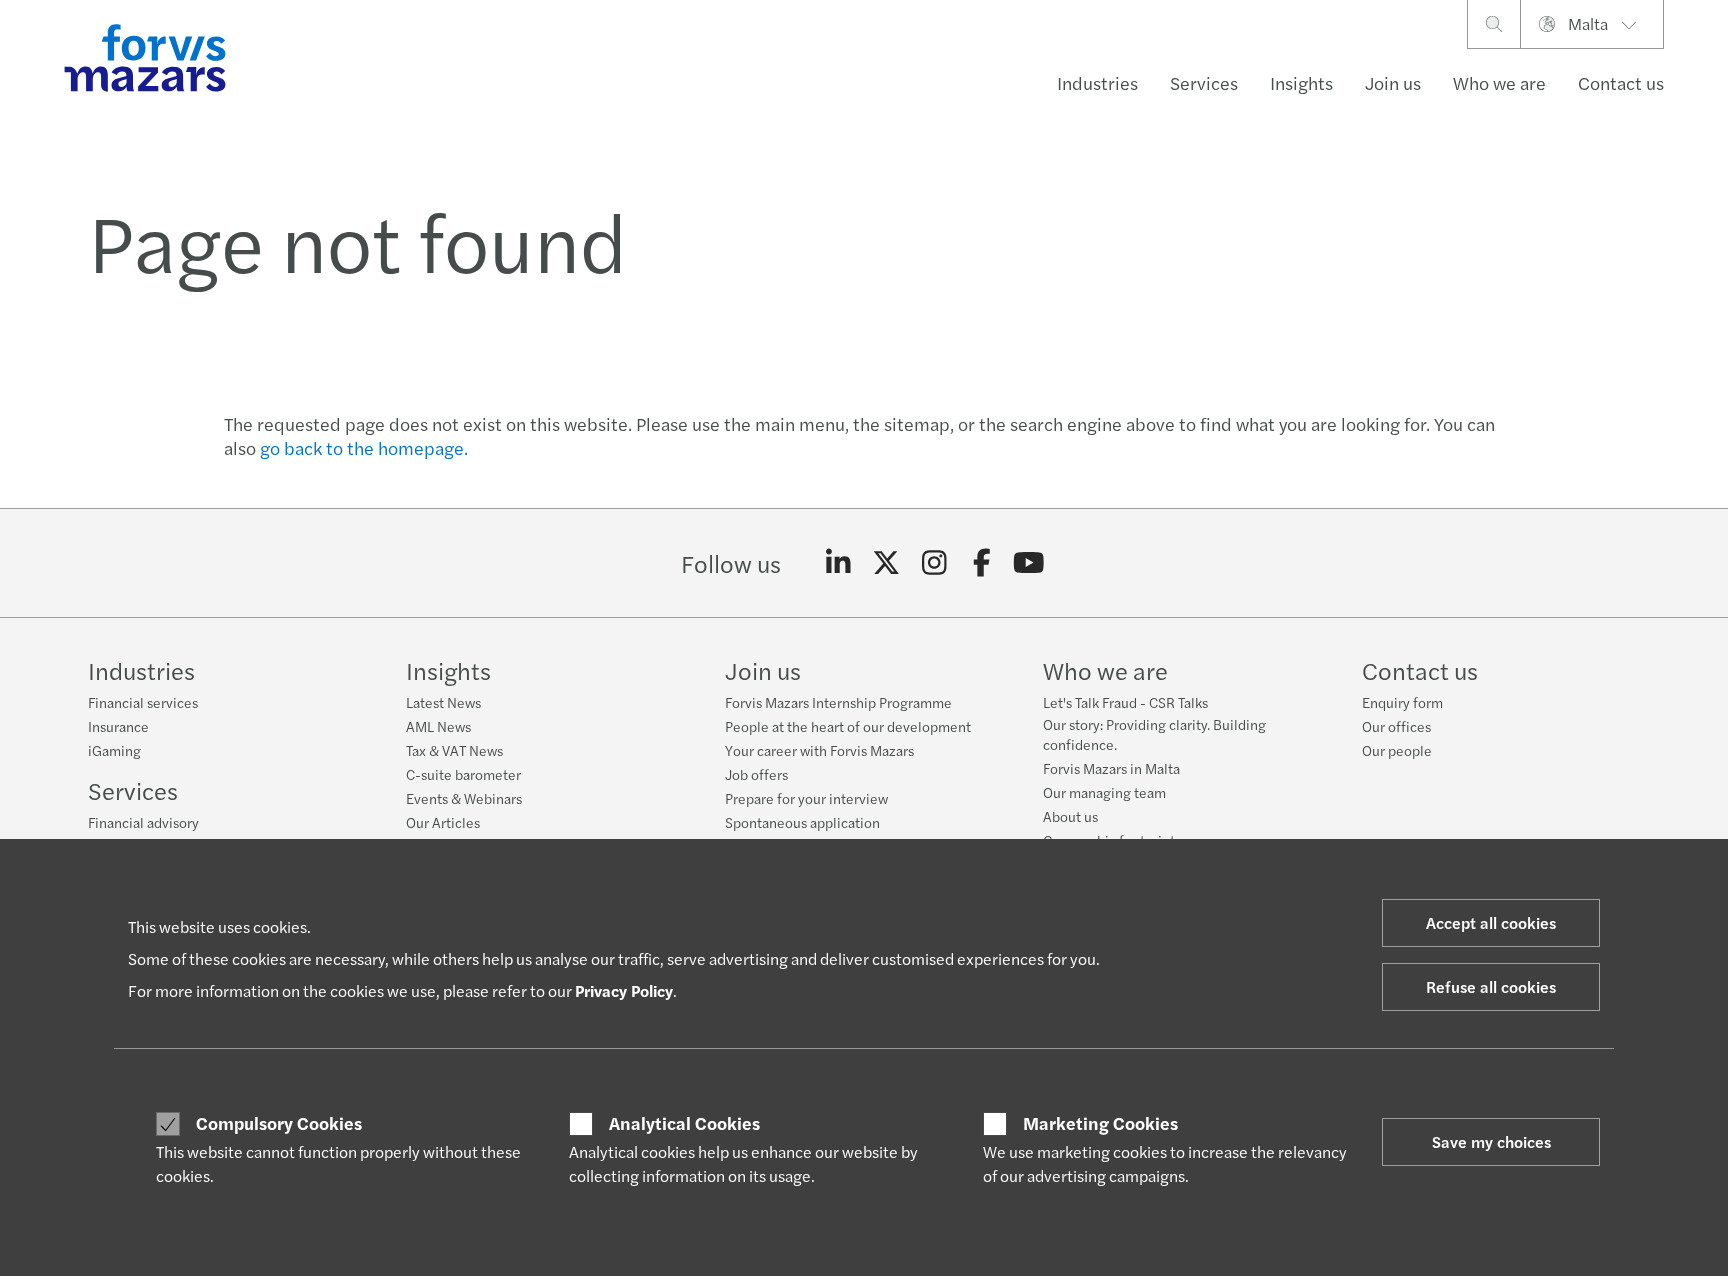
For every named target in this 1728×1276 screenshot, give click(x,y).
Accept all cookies (1491, 922)
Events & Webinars (464, 798)
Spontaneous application (802, 822)
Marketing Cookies (1100, 1123)
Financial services (143, 702)
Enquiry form (1402, 702)
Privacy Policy (624, 990)
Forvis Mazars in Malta (1111, 768)
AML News (438, 726)
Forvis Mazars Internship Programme (838, 702)
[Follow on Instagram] (934, 563)
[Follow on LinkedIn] (838, 563)
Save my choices (1491, 1141)
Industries (1097, 82)
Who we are (1499, 82)
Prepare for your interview (806, 798)
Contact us (1621, 82)
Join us (1393, 82)
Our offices (1396, 726)
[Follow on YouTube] (1029, 563)
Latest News (443, 702)
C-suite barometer (463, 774)
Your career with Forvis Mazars (819, 750)
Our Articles (443, 822)
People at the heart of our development (848, 726)
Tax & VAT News (454, 750)
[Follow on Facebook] (981, 563)
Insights (1301, 82)
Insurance (118, 726)
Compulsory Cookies (279, 1123)
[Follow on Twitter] (886, 563)
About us (1070, 816)
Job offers (756, 774)
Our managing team (1104, 792)
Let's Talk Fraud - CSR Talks (1125, 702)
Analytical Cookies (684, 1123)
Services (1204, 82)
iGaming (114, 750)
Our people (1397, 750)
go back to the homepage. (364, 447)
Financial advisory (143, 822)
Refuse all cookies (1491, 986)
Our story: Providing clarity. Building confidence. (1154, 734)
